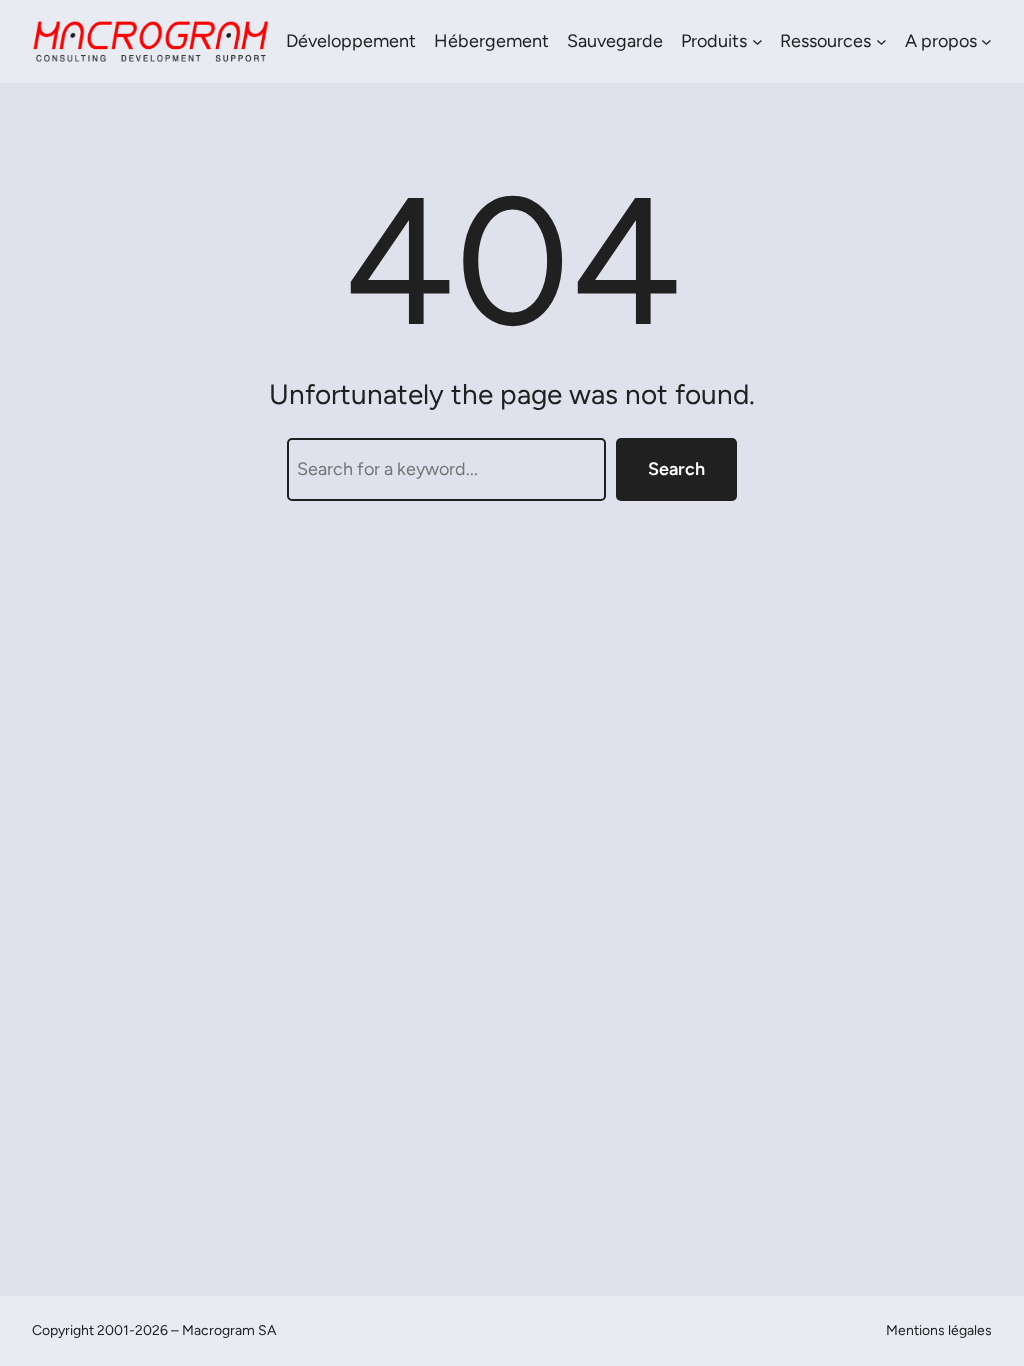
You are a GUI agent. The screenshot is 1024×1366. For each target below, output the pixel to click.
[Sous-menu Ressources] (881, 41)
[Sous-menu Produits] (757, 41)
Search (676, 469)
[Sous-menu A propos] (986, 41)
